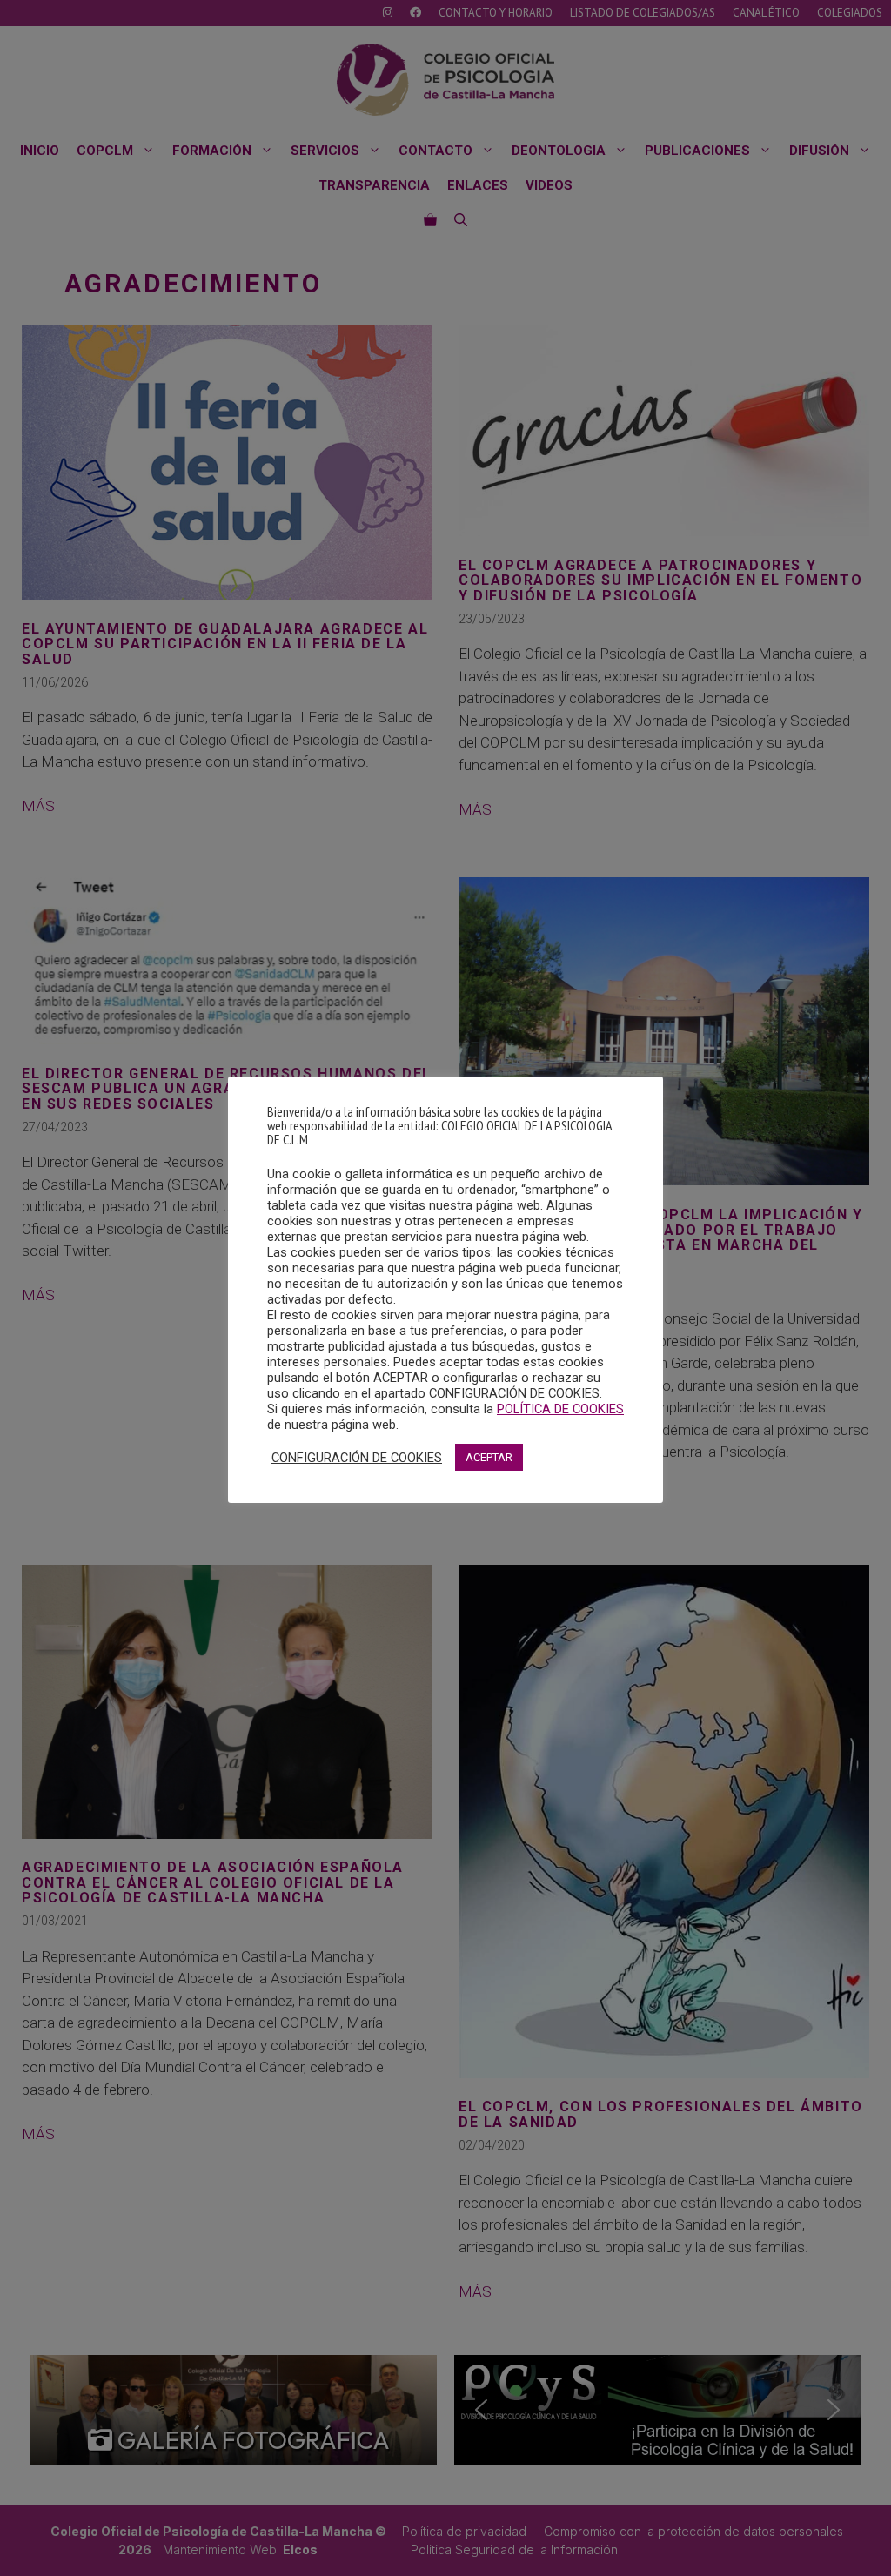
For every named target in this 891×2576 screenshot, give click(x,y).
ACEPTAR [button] (489, 1457)
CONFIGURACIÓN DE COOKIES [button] (357, 1458)
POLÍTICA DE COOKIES (560, 1409)
